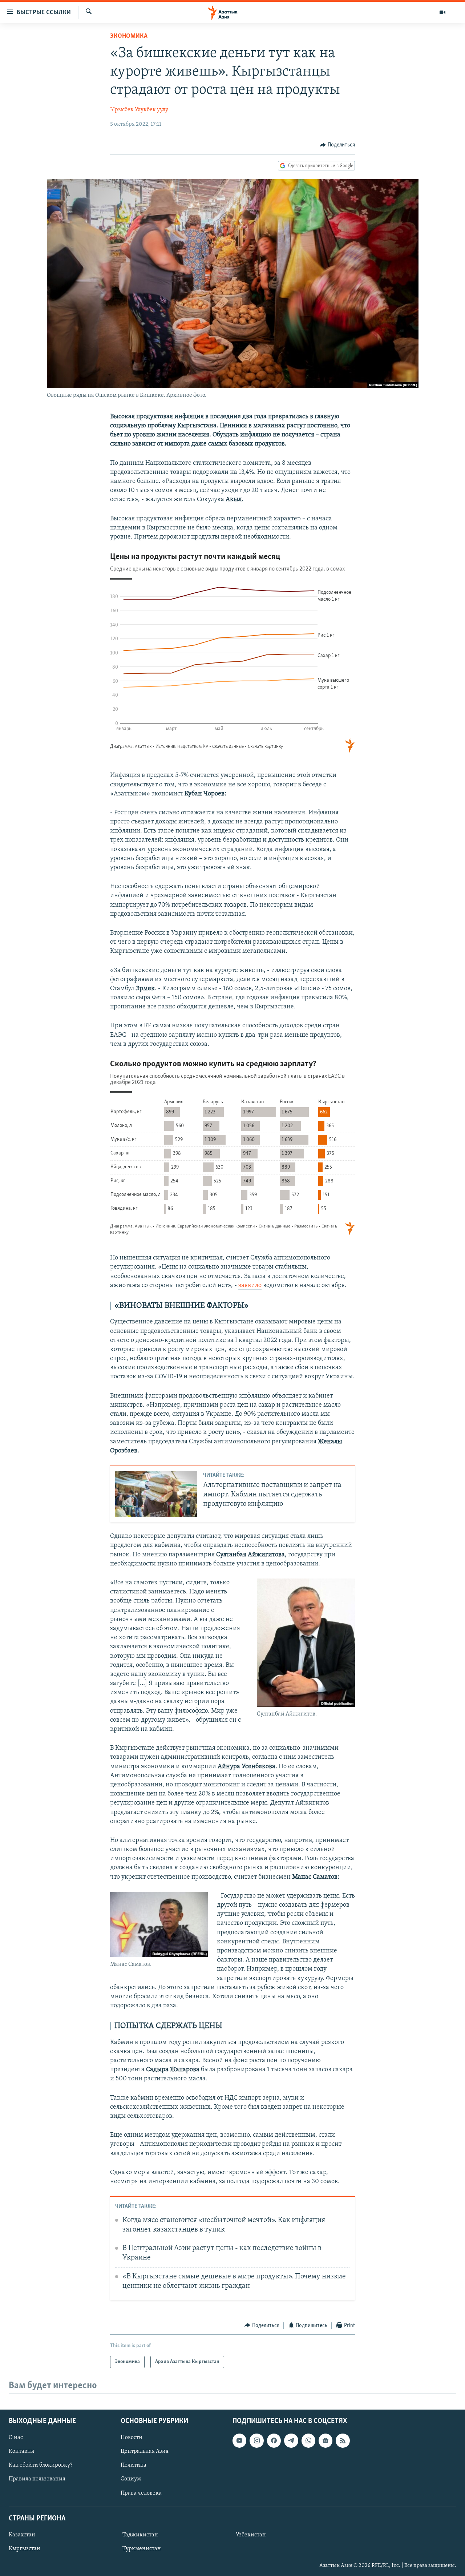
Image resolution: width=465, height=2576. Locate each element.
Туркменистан (142, 2549)
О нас (16, 2438)
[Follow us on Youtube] (239, 2440)
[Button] (337, 145)
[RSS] (343, 2440)
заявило (250, 1286)
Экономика (129, 36)
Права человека (141, 2493)
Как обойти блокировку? (41, 2465)
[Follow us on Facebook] (274, 2440)
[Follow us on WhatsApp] (308, 2440)
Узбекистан (251, 2535)
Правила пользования (37, 2479)
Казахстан (22, 2535)
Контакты (21, 2451)
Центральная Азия (145, 2451)
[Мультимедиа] (442, 12)
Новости (132, 2438)
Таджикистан (140, 2535)
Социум (131, 2479)
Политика (134, 2465)
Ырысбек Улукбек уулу (139, 110)
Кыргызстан (25, 2549)
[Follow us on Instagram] (256, 2440)
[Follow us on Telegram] (291, 2440)
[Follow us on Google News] (325, 2440)
